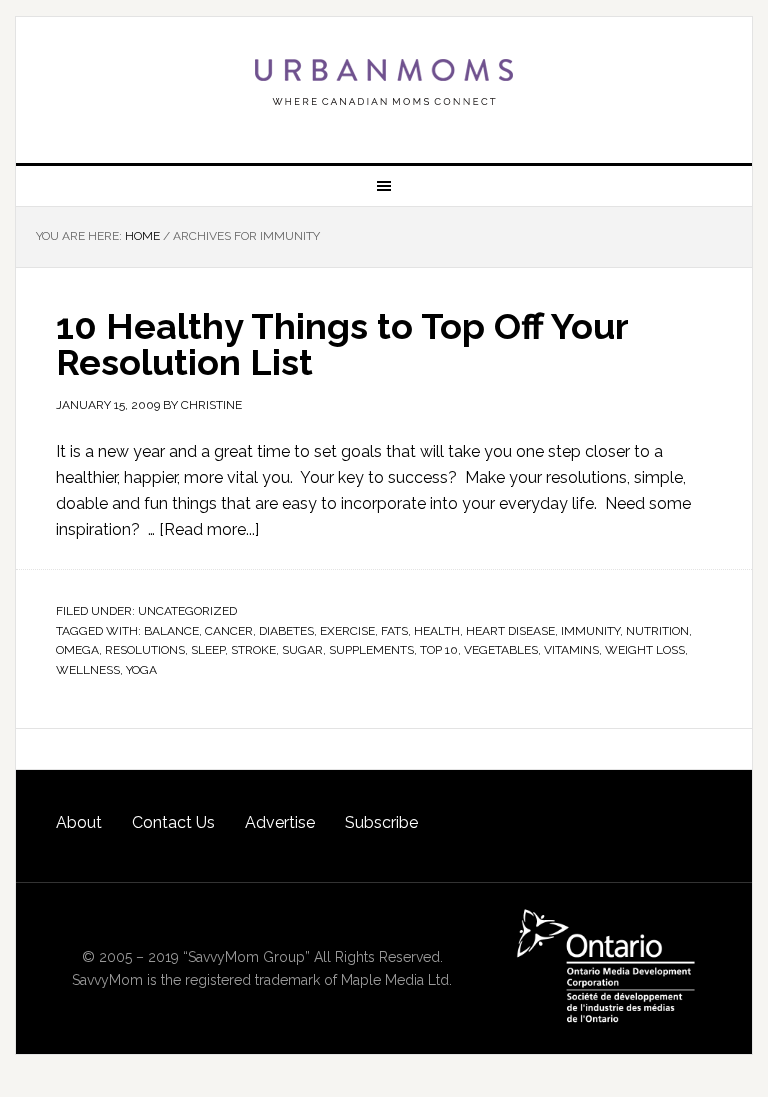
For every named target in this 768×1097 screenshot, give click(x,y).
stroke (253, 650)
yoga (141, 670)
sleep (208, 650)
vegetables (501, 650)
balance (171, 631)
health (437, 631)
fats (394, 631)
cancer (229, 631)
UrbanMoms (383, 82)
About (79, 822)
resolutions (145, 650)
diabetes (286, 631)
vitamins (571, 650)
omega (77, 650)
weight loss (645, 650)
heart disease (510, 631)
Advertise (280, 822)
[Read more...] (209, 529)
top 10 (439, 650)
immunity (590, 631)
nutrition (657, 631)
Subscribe (381, 822)
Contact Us (173, 822)
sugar (302, 650)
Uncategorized (187, 611)
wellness (88, 670)
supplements (371, 650)
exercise (347, 631)
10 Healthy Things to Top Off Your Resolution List (342, 344)
